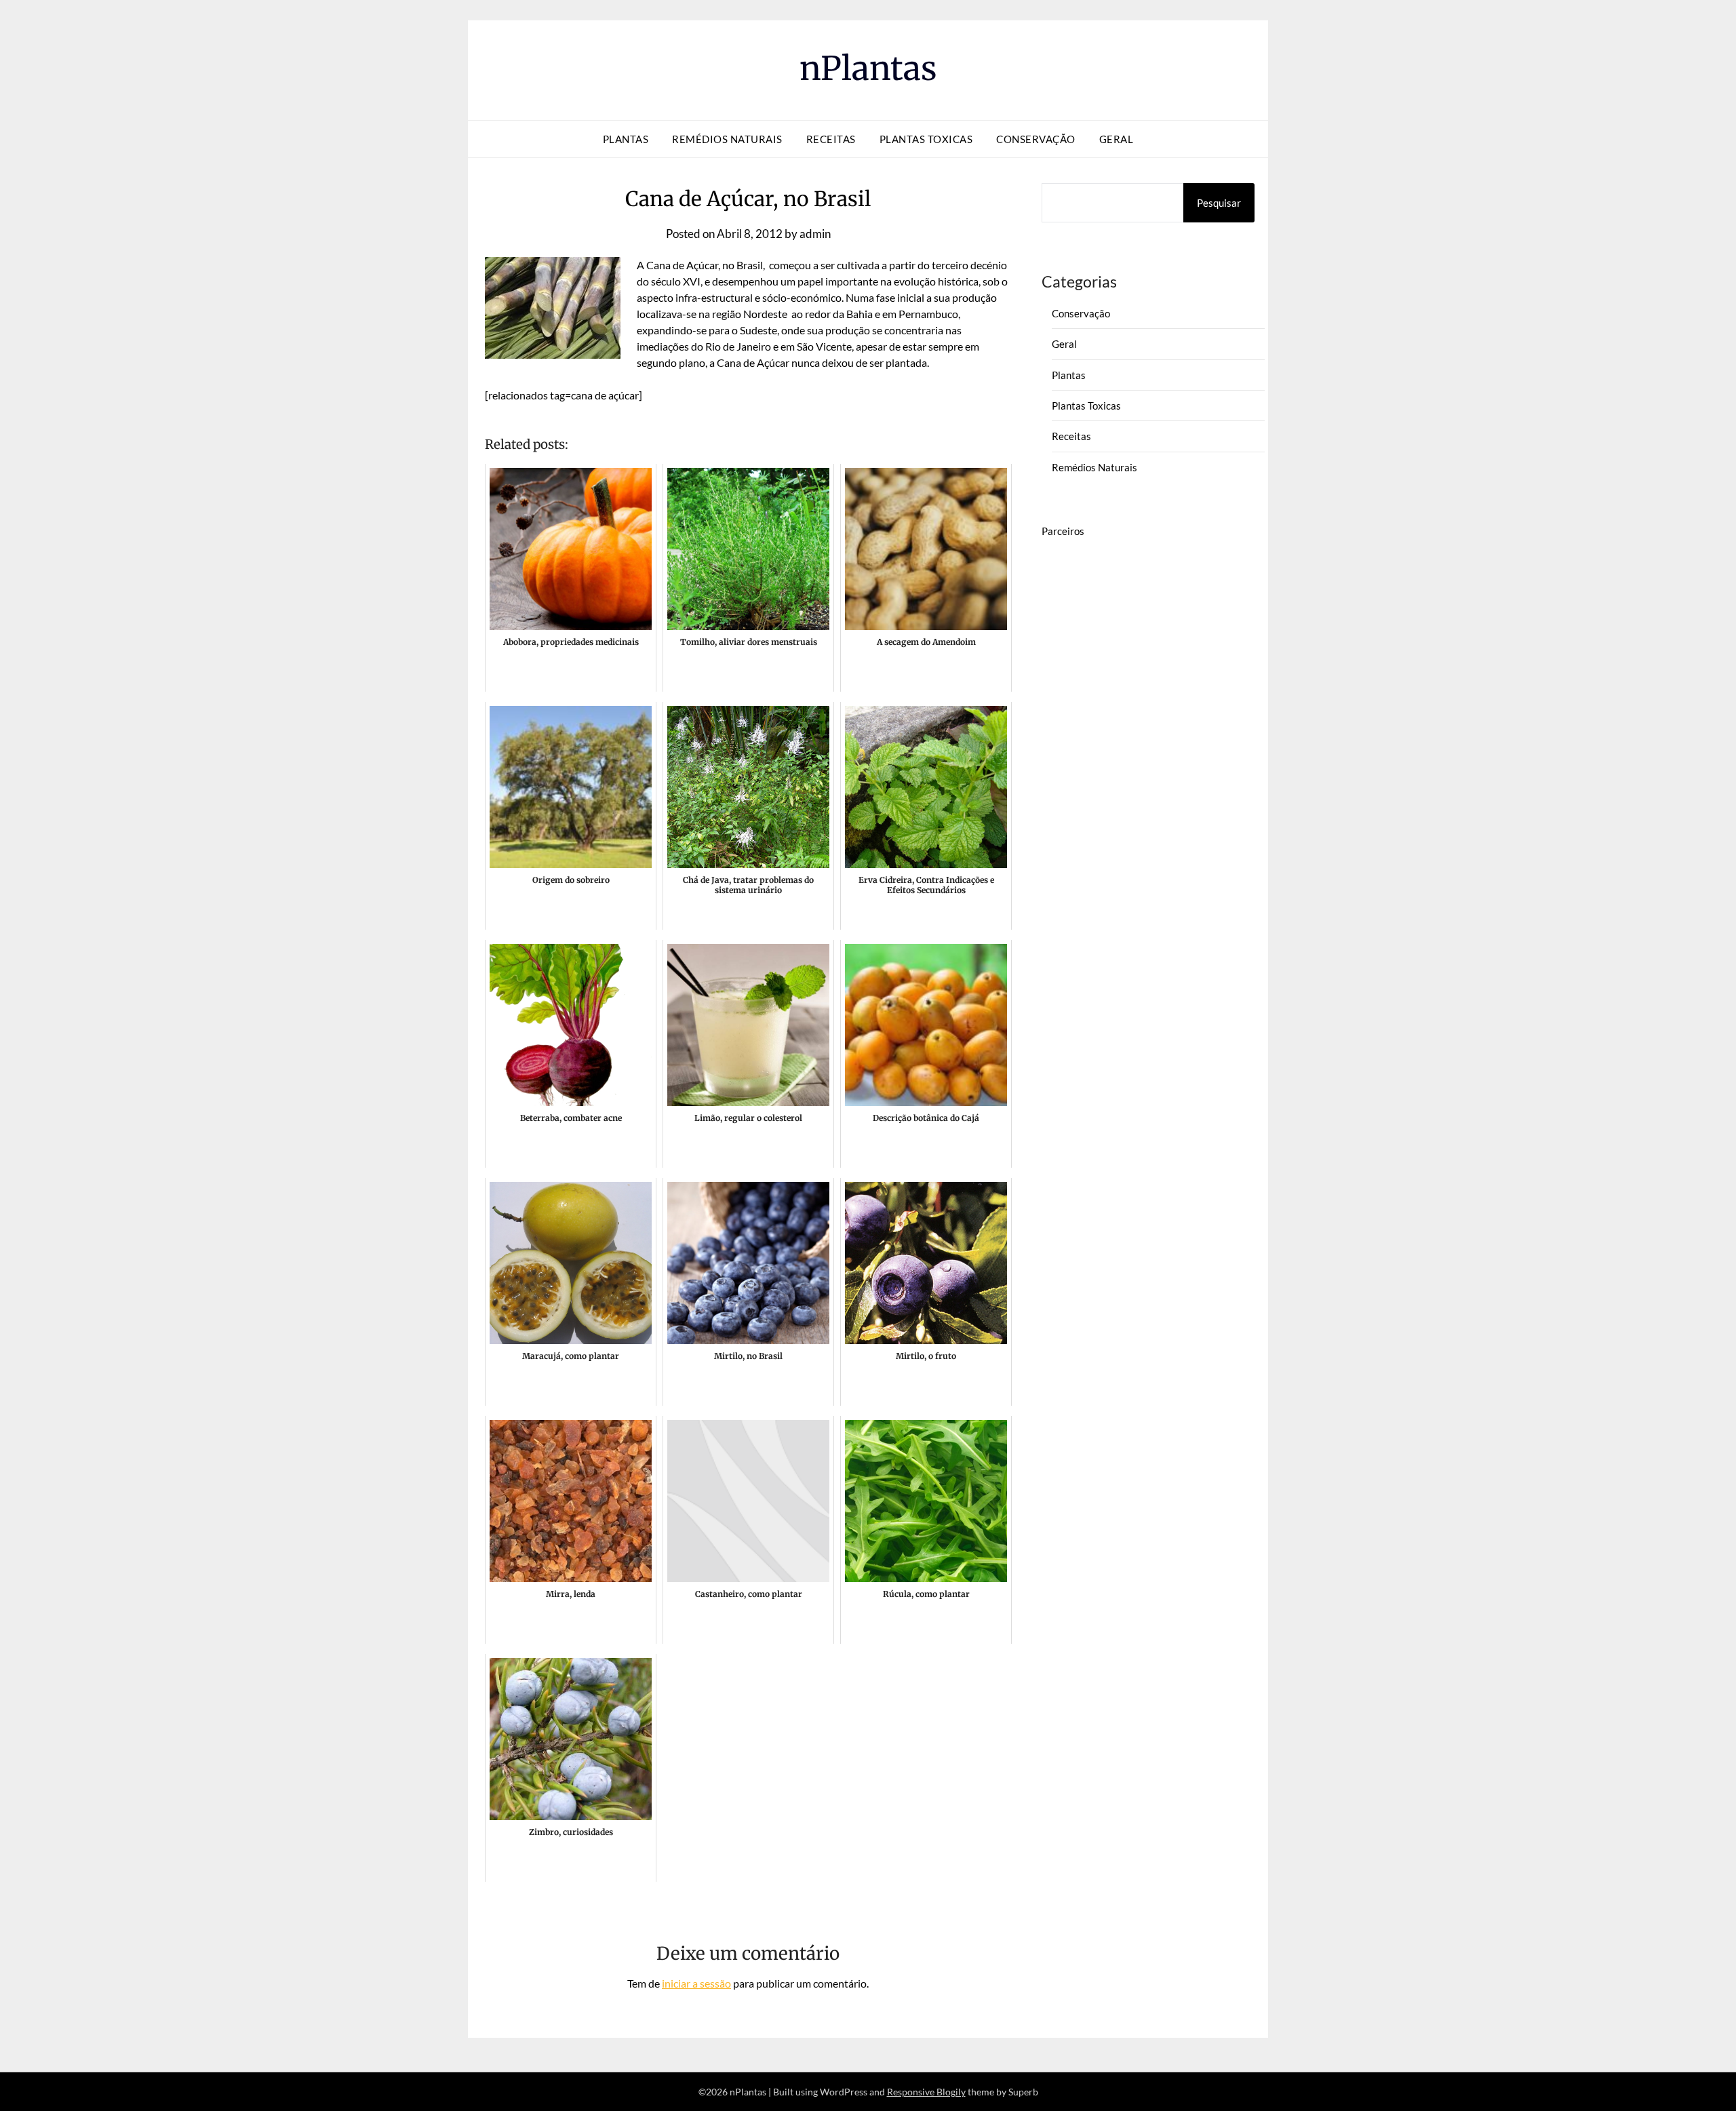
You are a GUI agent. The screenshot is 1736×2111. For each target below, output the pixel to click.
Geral (1117, 139)
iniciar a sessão (696, 1983)
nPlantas (868, 68)
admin (815, 234)
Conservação (1036, 139)
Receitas (831, 139)
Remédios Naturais (727, 139)
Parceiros (1063, 531)
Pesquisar (1219, 203)
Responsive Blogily (926, 2092)
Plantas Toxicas (926, 139)
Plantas (626, 139)
